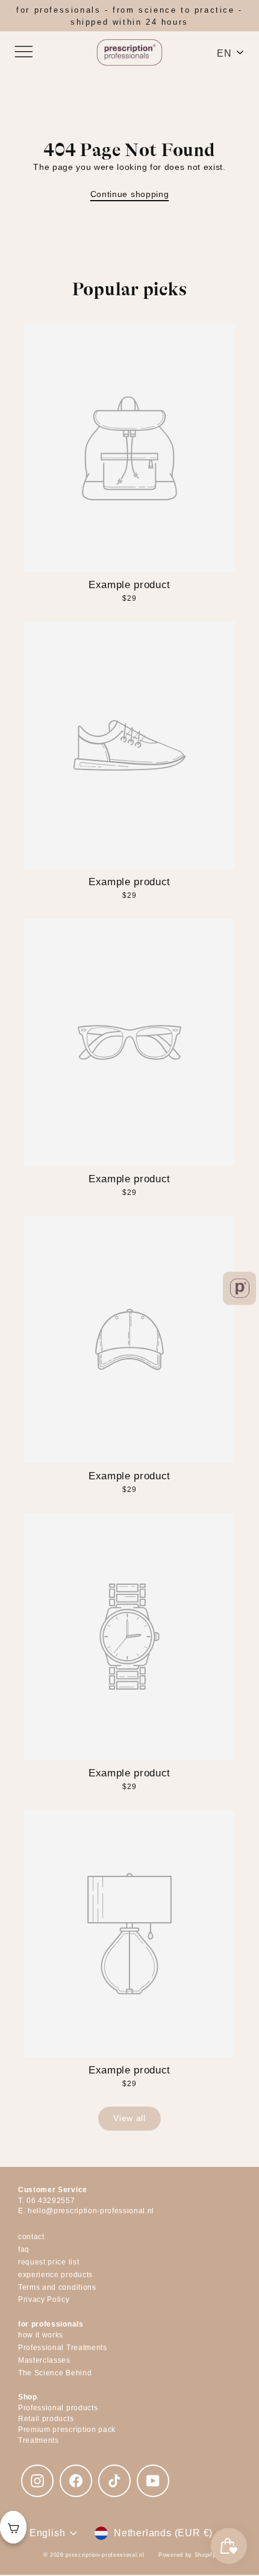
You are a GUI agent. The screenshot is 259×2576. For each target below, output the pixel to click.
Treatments (39, 2440)
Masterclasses (44, 2360)
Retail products (46, 2419)
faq (24, 2249)
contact (31, 2237)
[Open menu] (23, 52)
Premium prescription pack (67, 2430)
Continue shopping (130, 194)
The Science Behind (55, 2373)
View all (129, 2118)
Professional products (58, 2408)
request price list (48, 2262)
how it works (41, 2335)
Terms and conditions (57, 2287)
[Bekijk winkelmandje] (13, 2527)
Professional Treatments (63, 2348)
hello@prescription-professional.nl (91, 2211)
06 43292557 (51, 2201)
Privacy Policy (44, 2299)
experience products (55, 2275)
